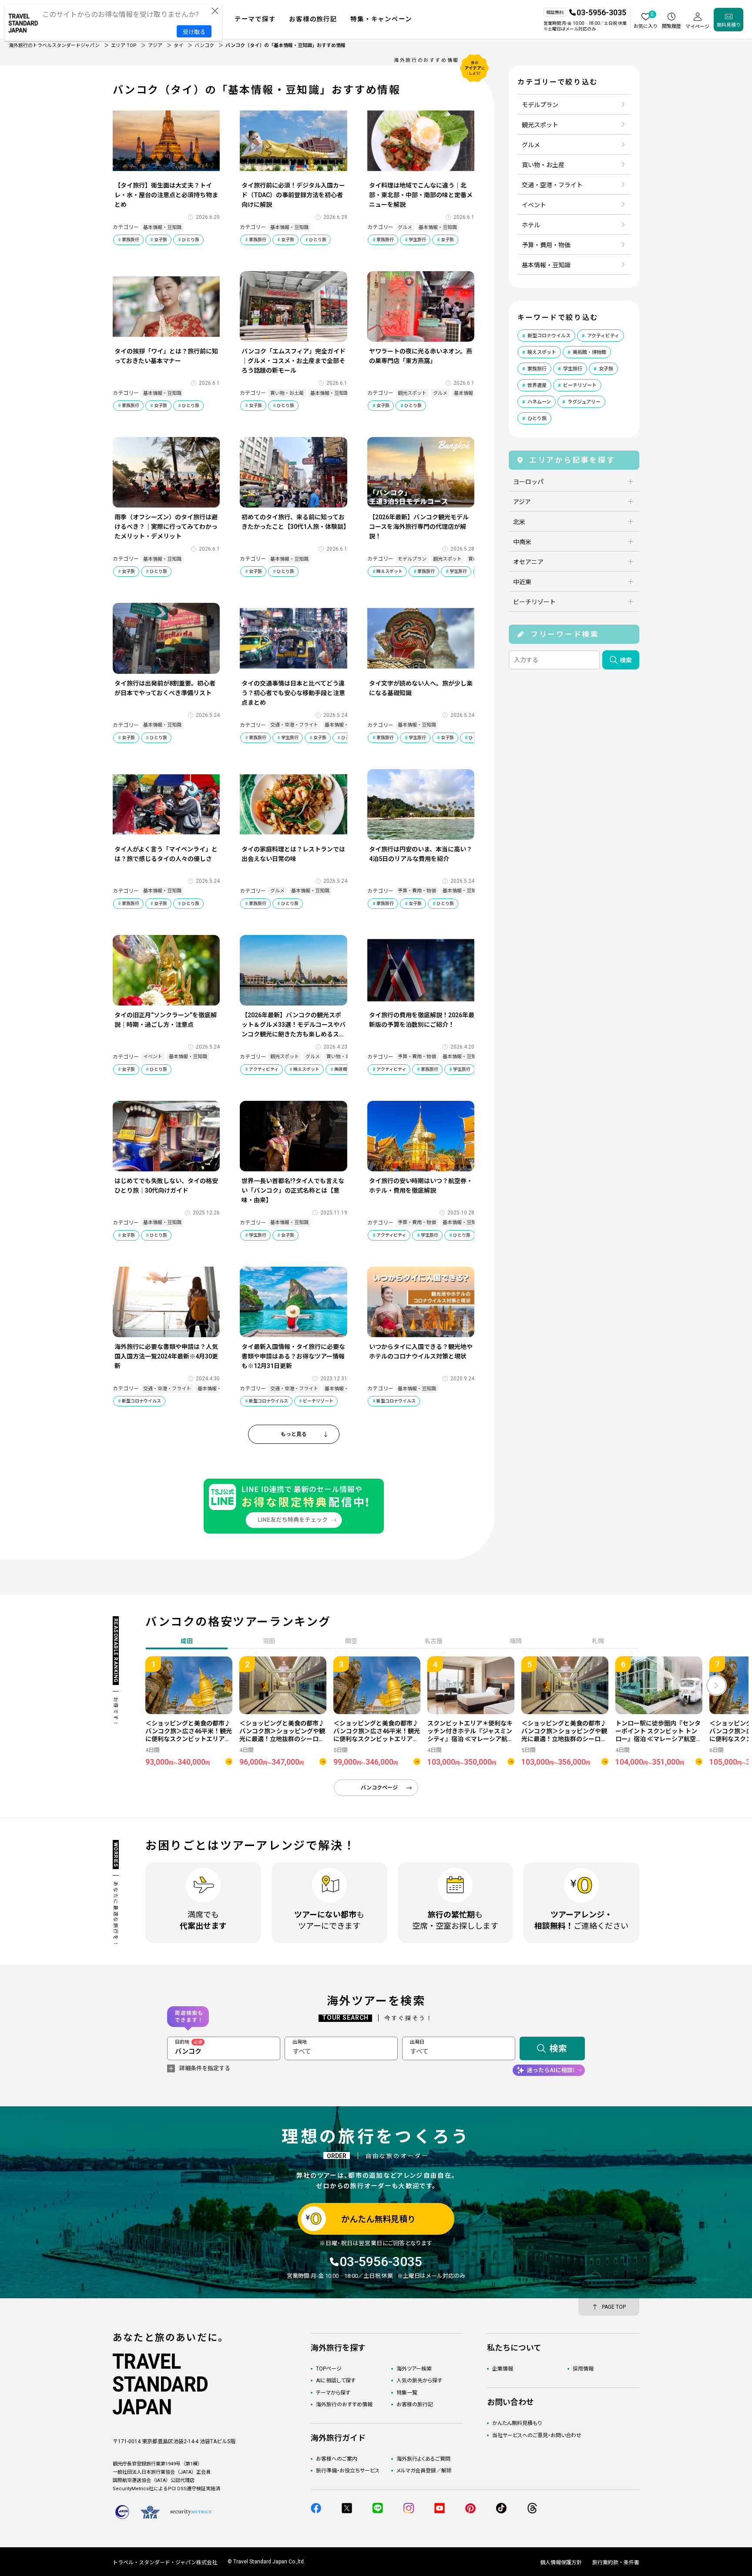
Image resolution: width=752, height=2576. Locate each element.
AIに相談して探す (336, 2381)
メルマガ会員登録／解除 (424, 2471)
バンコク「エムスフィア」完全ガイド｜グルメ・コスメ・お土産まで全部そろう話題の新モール (294, 361)
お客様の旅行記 (415, 2404)
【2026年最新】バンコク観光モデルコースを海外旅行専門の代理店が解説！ (419, 527)
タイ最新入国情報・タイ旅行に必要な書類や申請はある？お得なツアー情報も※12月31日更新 (293, 1356)
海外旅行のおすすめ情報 (344, 2404)
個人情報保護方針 (561, 2563)
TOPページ (329, 2369)
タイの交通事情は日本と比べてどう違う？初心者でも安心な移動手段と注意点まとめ (293, 693)
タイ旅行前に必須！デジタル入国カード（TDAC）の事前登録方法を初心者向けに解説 (293, 195)
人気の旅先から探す (419, 2381)
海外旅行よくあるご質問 (423, 2459)
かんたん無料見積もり (517, 2423)
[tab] (269, 1642)
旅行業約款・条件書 (616, 2563)
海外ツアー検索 (414, 2369)
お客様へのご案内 (337, 2459)
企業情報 (503, 2369)
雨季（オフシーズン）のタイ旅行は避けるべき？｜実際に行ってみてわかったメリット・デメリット (166, 527)
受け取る (194, 32)
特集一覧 (407, 2393)
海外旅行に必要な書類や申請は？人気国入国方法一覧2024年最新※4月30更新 (166, 1356)
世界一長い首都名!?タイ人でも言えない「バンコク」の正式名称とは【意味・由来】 (293, 1190)
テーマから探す (333, 2393)
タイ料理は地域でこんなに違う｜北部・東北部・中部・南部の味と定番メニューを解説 (421, 195)
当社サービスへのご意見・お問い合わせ (537, 2435)
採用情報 (583, 2369)
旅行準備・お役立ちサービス (348, 2471)
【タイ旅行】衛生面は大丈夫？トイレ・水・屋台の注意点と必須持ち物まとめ (166, 195)
